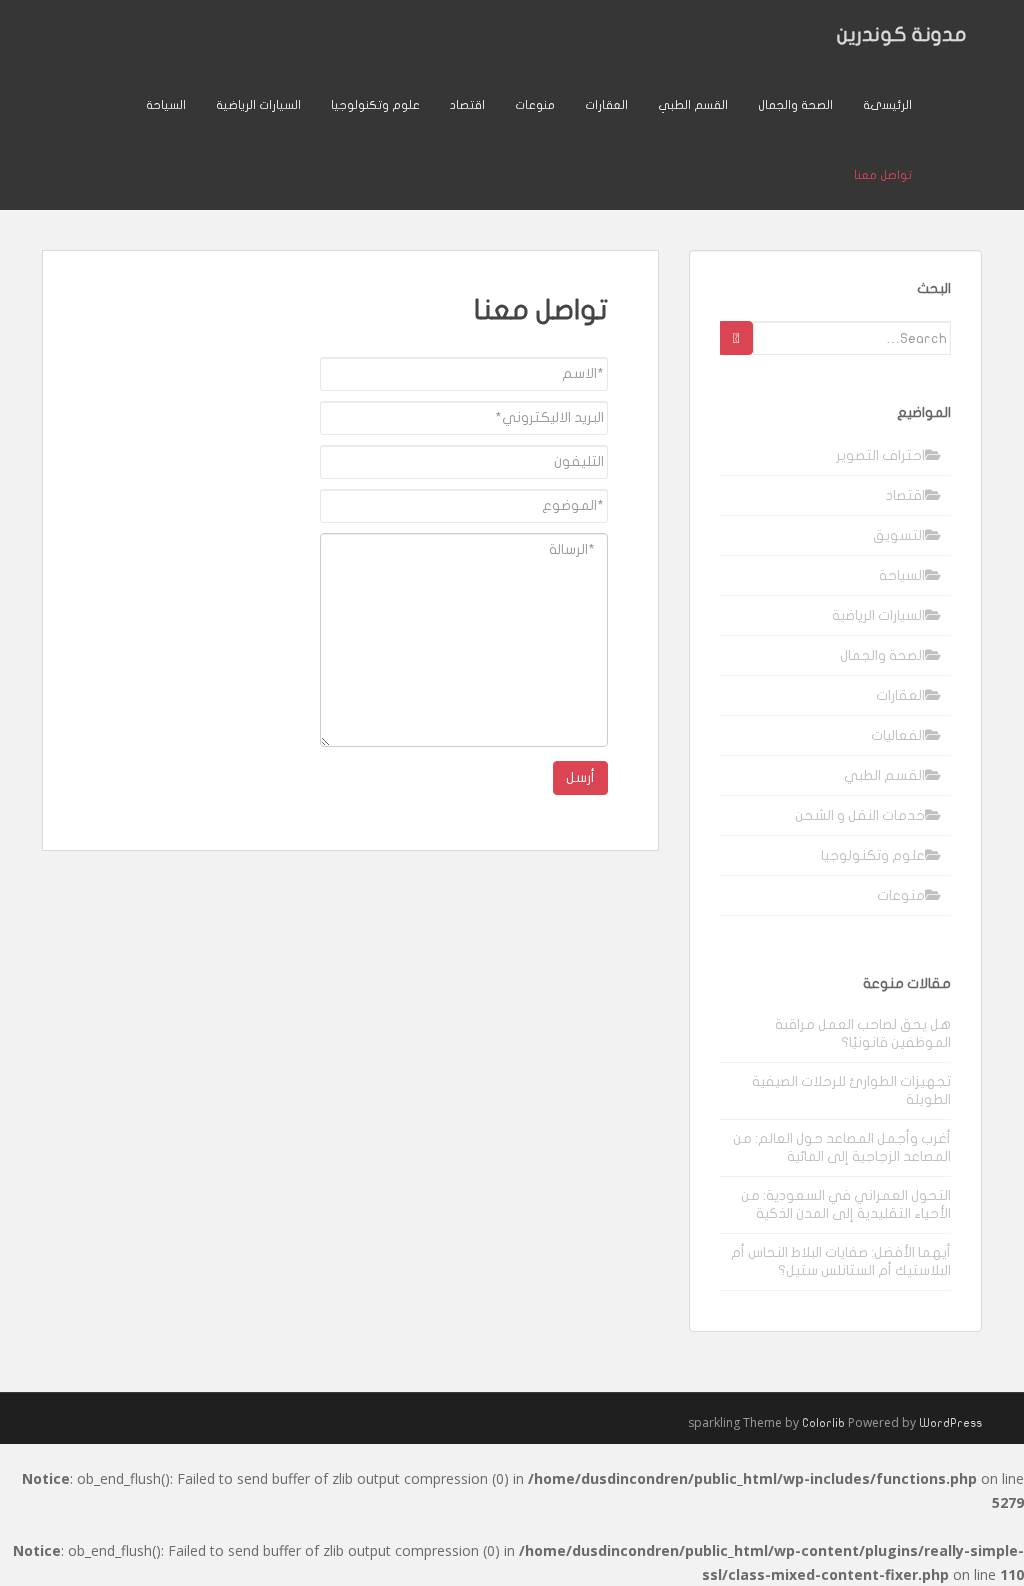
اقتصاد (467, 105)
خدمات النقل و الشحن (860, 815)
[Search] (736, 338)
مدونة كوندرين (902, 34)
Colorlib (823, 1423)
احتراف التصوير (880, 455)
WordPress (950, 1423)
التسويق (899, 535)
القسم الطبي (693, 105)
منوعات (535, 105)
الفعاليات (898, 735)
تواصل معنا (883, 175)
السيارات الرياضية (258, 105)
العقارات (606, 105)
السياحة (166, 105)
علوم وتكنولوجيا (375, 105)
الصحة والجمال (795, 105)
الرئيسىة (887, 105)
